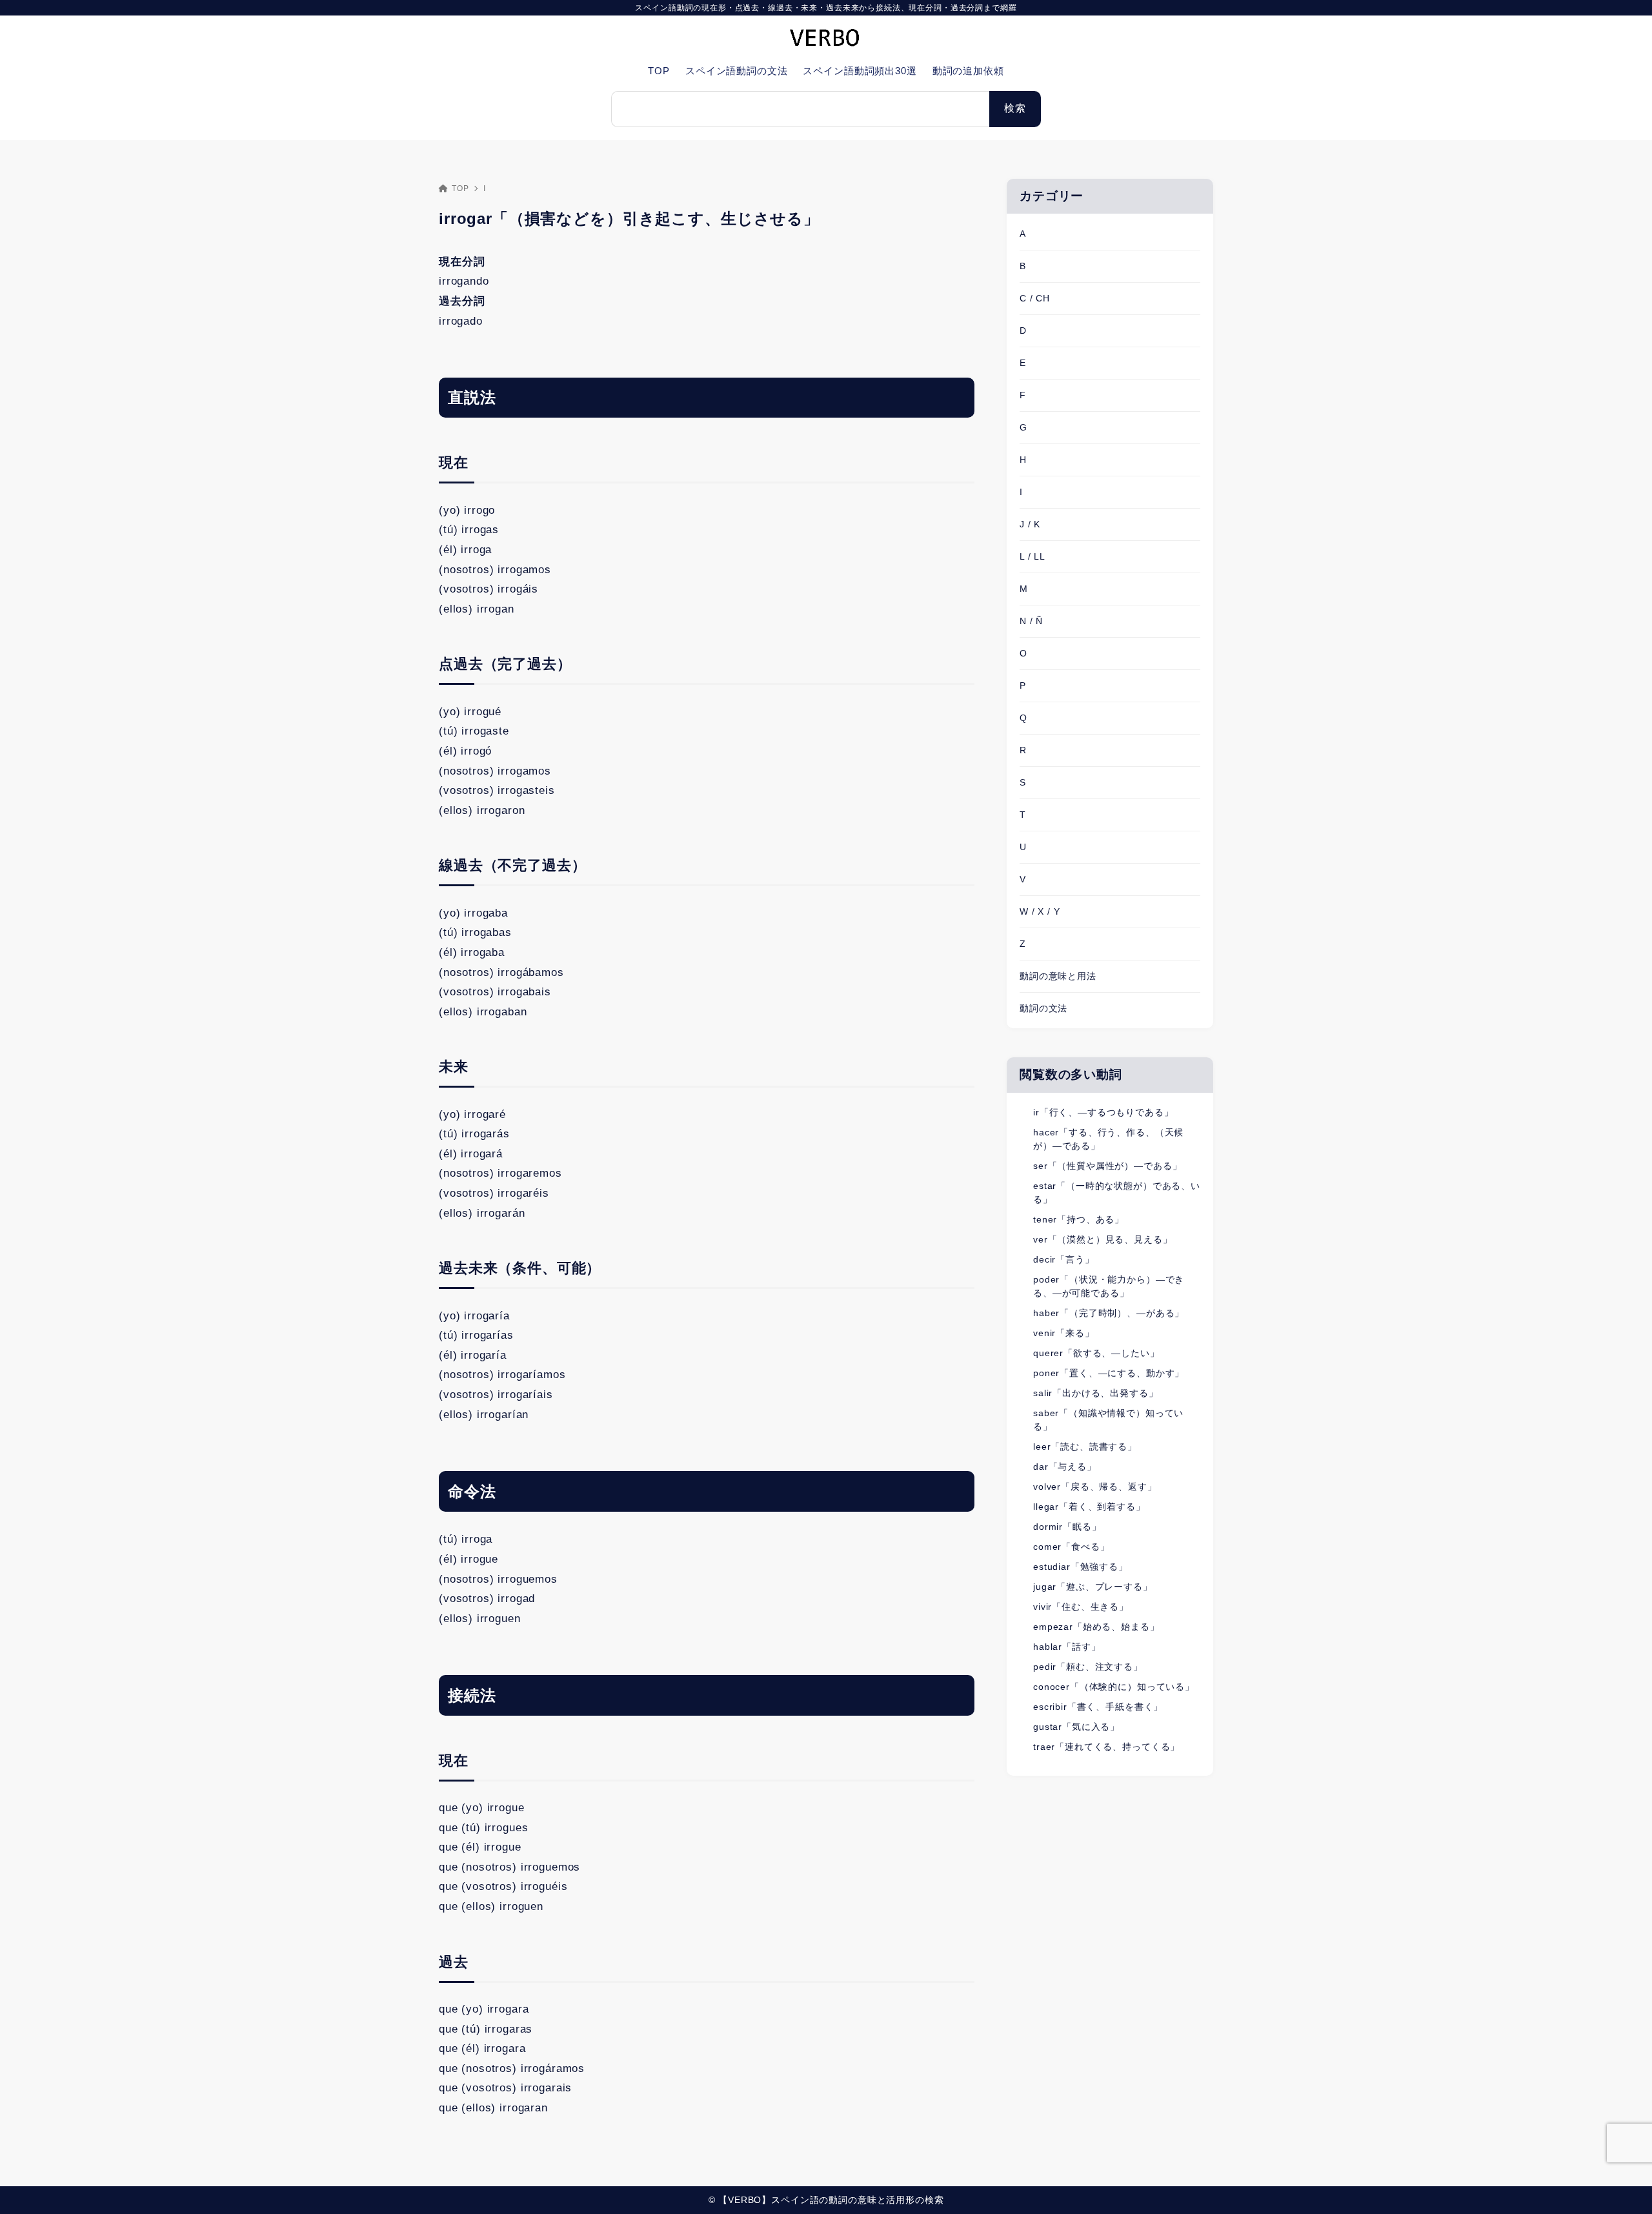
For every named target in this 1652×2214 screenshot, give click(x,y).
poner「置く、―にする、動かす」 (1109, 1373)
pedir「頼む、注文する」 (1088, 1667)
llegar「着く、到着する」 (1089, 1507)
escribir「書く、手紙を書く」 (1098, 1707)
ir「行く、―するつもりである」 (1103, 1112)
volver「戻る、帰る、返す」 (1095, 1487)
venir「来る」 (1064, 1333)
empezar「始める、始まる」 (1096, 1627)
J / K (1030, 524)
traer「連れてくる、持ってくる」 (1106, 1747)
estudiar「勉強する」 (1081, 1567)
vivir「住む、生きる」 (1081, 1607)
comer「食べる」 (1072, 1547)
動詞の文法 (1043, 1008)
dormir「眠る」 (1067, 1527)
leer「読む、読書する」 (1085, 1447)
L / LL (1032, 556)
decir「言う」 (1064, 1259)
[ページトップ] (1623, 2185)
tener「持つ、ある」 (1079, 1219)
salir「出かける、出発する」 (1096, 1393)
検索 (1015, 108)
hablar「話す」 (1067, 1647)
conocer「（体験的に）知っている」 (1114, 1687)
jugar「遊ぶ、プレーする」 (1093, 1587)
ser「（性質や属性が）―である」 (1107, 1166)
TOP (460, 188)
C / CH (1035, 298)
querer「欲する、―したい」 (1096, 1353)
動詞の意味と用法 (1058, 976)
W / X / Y (1040, 911)
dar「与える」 (1065, 1467)
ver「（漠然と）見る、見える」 (1103, 1239)
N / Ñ (1031, 621)
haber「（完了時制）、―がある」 (1109, 1313)
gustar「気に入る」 (1076, 1727)
